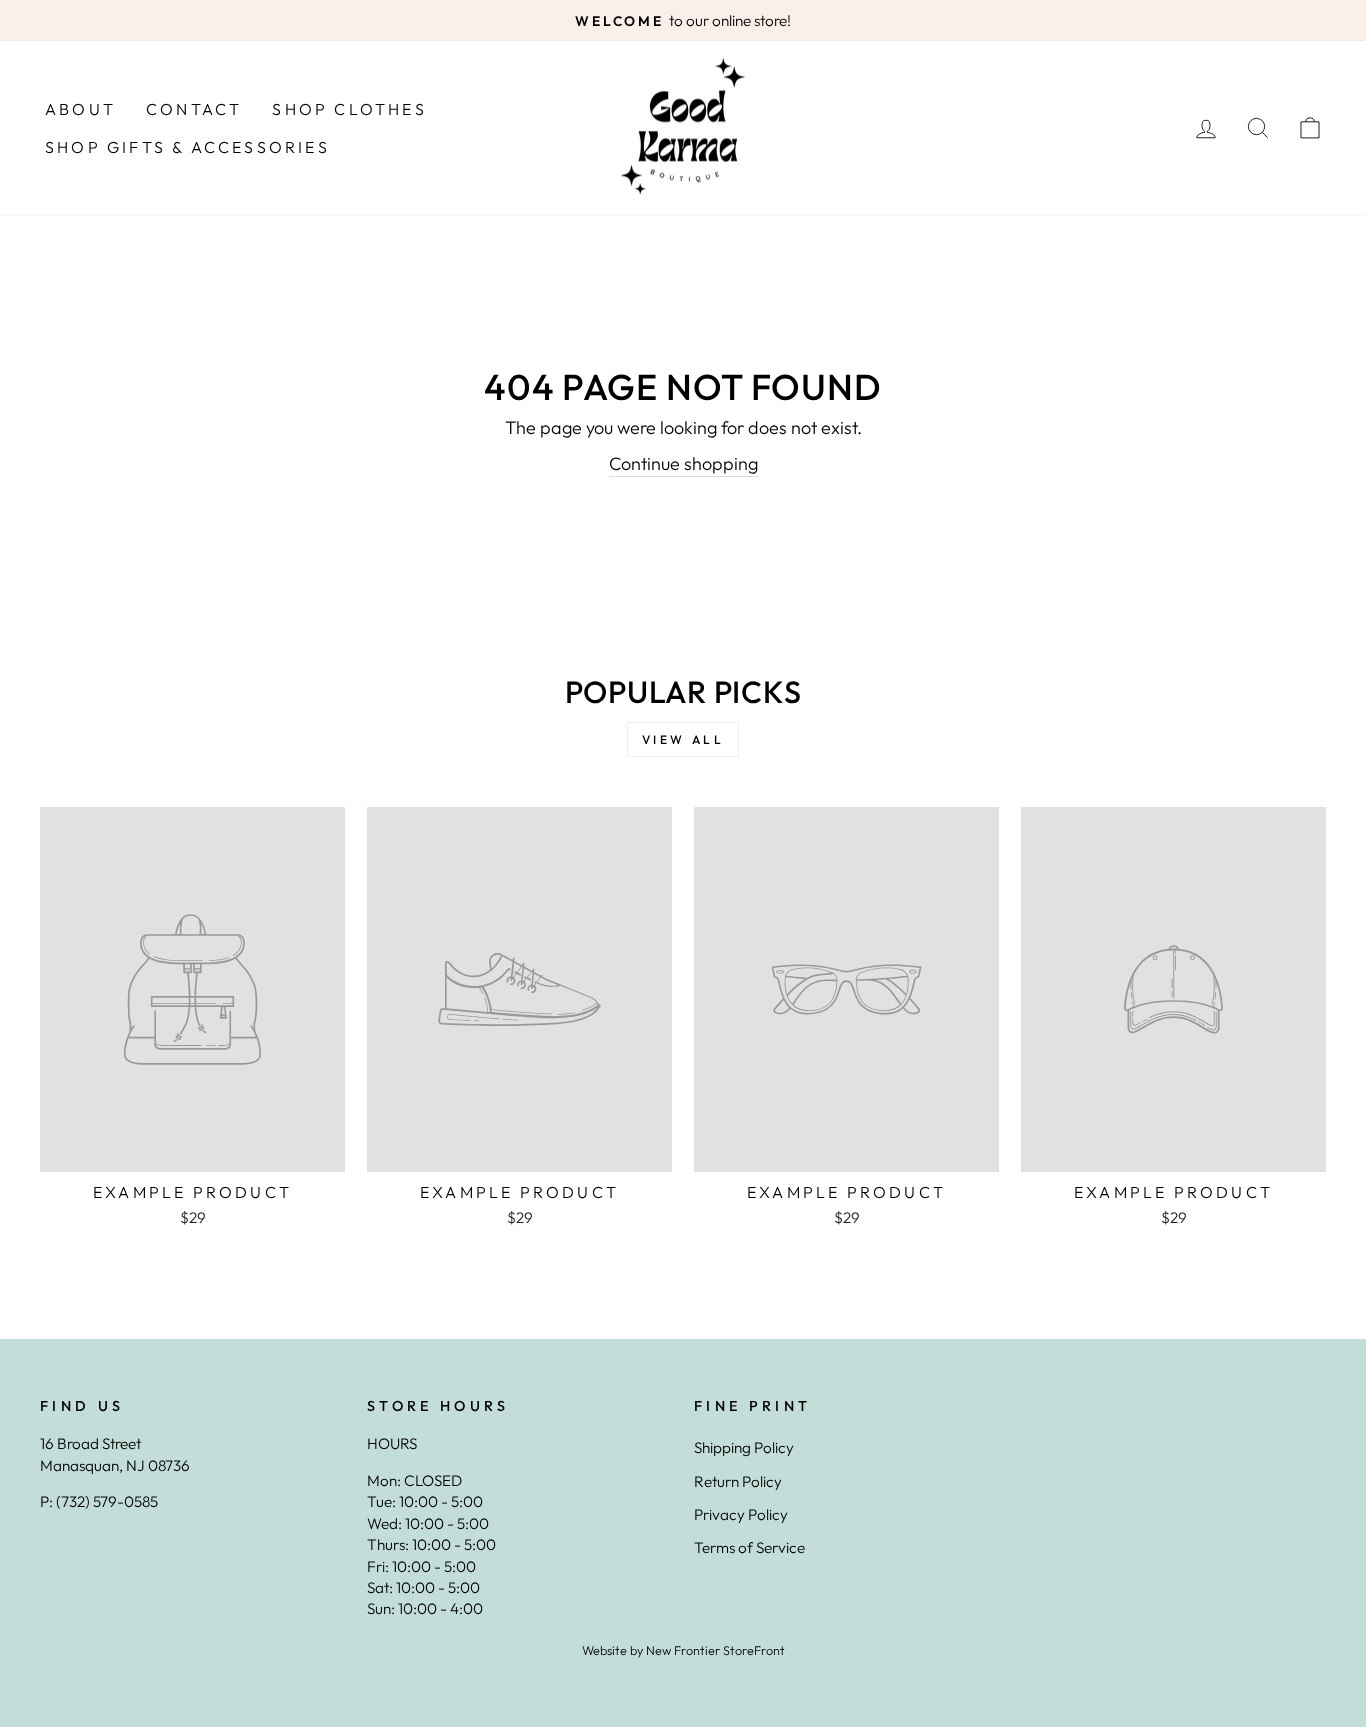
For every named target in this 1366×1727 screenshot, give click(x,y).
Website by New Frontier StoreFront (683, 1650)
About (80, 109)
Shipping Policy (744, 1447)
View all (683, 739)
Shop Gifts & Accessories (187, 147)
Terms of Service (749, 1547)
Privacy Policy (741, 1514)
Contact (194, 109)
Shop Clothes (349, 109)
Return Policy (738, 1481)
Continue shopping (683, 463)
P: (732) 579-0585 (99, 1501)
